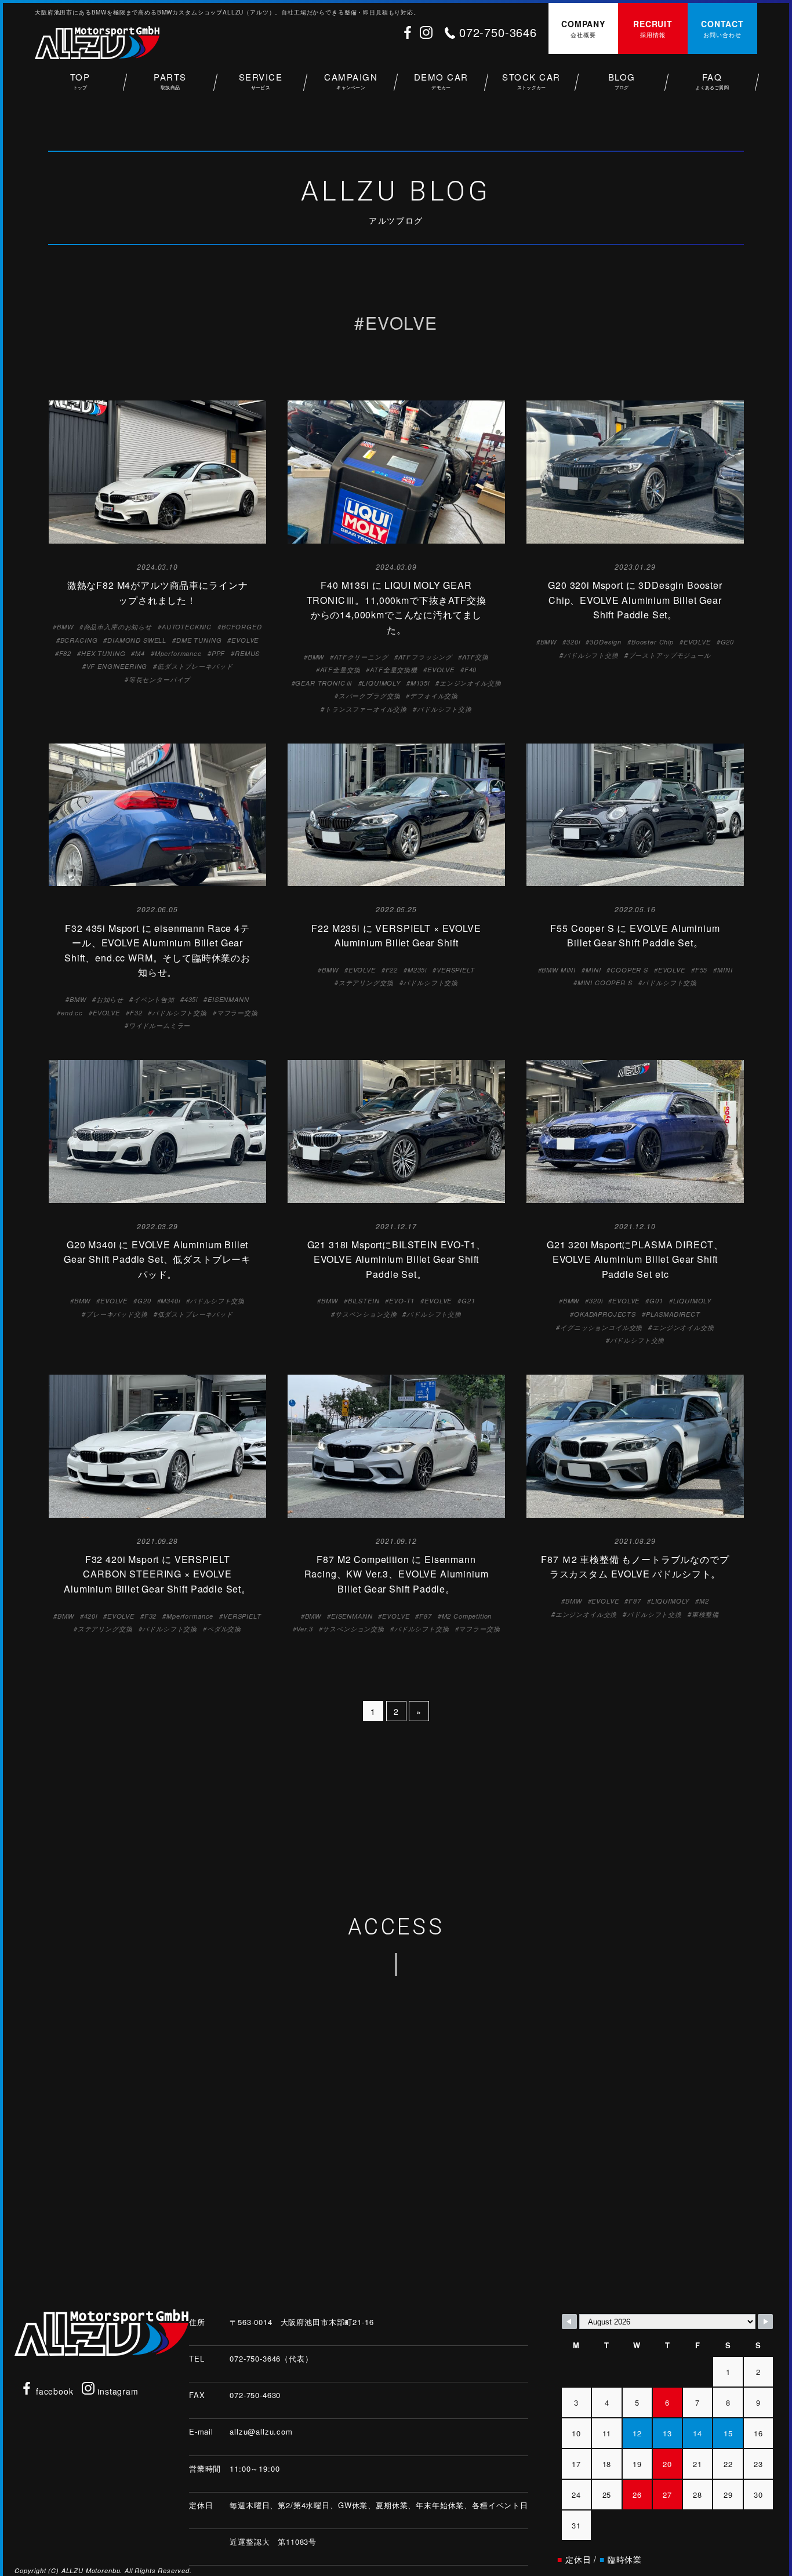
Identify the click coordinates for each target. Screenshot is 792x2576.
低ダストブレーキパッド (195, 666)
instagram (116, 2391)
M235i (417, 970)
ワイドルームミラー (160, 1025)
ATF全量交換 (340, 670)
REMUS (247, 653)
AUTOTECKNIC (187, 627)
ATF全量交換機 (394, 670)
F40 (471, 670)
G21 (468, 1301)
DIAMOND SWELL (137, 640)
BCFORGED (242, 627)
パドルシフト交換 (444, 709)
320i (573, 642)
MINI (593, 970)
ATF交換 (475, 657)
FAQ (712, 81)
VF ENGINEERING (117, 666)
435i (191, 999)
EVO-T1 (402, 1301)
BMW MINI (559, 970)
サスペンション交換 (366, 1314)
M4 (140, 653)
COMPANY (583, 28)
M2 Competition (467, 1616)
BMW (65, 627)
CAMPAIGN (351, 81)
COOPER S (629, 970)
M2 (704, 1601)
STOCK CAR (531, 81)
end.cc (72, 1013)
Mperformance (178, 653)
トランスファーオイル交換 (366, 709)
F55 (702, 970)
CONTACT (722, 28)
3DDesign (606, 642)
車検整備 (705, 1614)
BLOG (622, 81)
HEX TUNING (103, 653)
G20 (728, 642)
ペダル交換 (224, 1629)
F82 (66, 653)
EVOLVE (245, 640)
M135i (420, 683)
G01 (656, 1301)
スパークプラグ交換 (370, 696)
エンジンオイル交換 (471, 683)
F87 (426, 1616)
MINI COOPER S (605, 983)
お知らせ (110, 999)
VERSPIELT (456, 970)
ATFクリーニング (361, 657)
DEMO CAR (441, 81)
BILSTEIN (364, 1301)
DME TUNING (199, 640)
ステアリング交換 (366, 983)
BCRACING (79, 640)
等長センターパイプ (160, 679)
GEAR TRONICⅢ (324, 683)
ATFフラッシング (426, 657)
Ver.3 (304, 1629)
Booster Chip (653, 642)
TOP (80, 81)
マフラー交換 (237, 1013)
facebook (53, 2391)
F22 (392, 970)
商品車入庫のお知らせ (118, 627)
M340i (170, 1301)
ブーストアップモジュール (670, 655)
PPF (219, 653)
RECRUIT (653, 28)
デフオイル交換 (434, 696)
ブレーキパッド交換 (117, 1314)
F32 (136, 1013)
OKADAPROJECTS (605, 1314)
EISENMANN (228, 999)
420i (91, 1616)
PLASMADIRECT (673, 1314)
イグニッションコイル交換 (601, 1327)
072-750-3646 (498, 32)
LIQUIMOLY (381, 683)
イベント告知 (154, 999)
